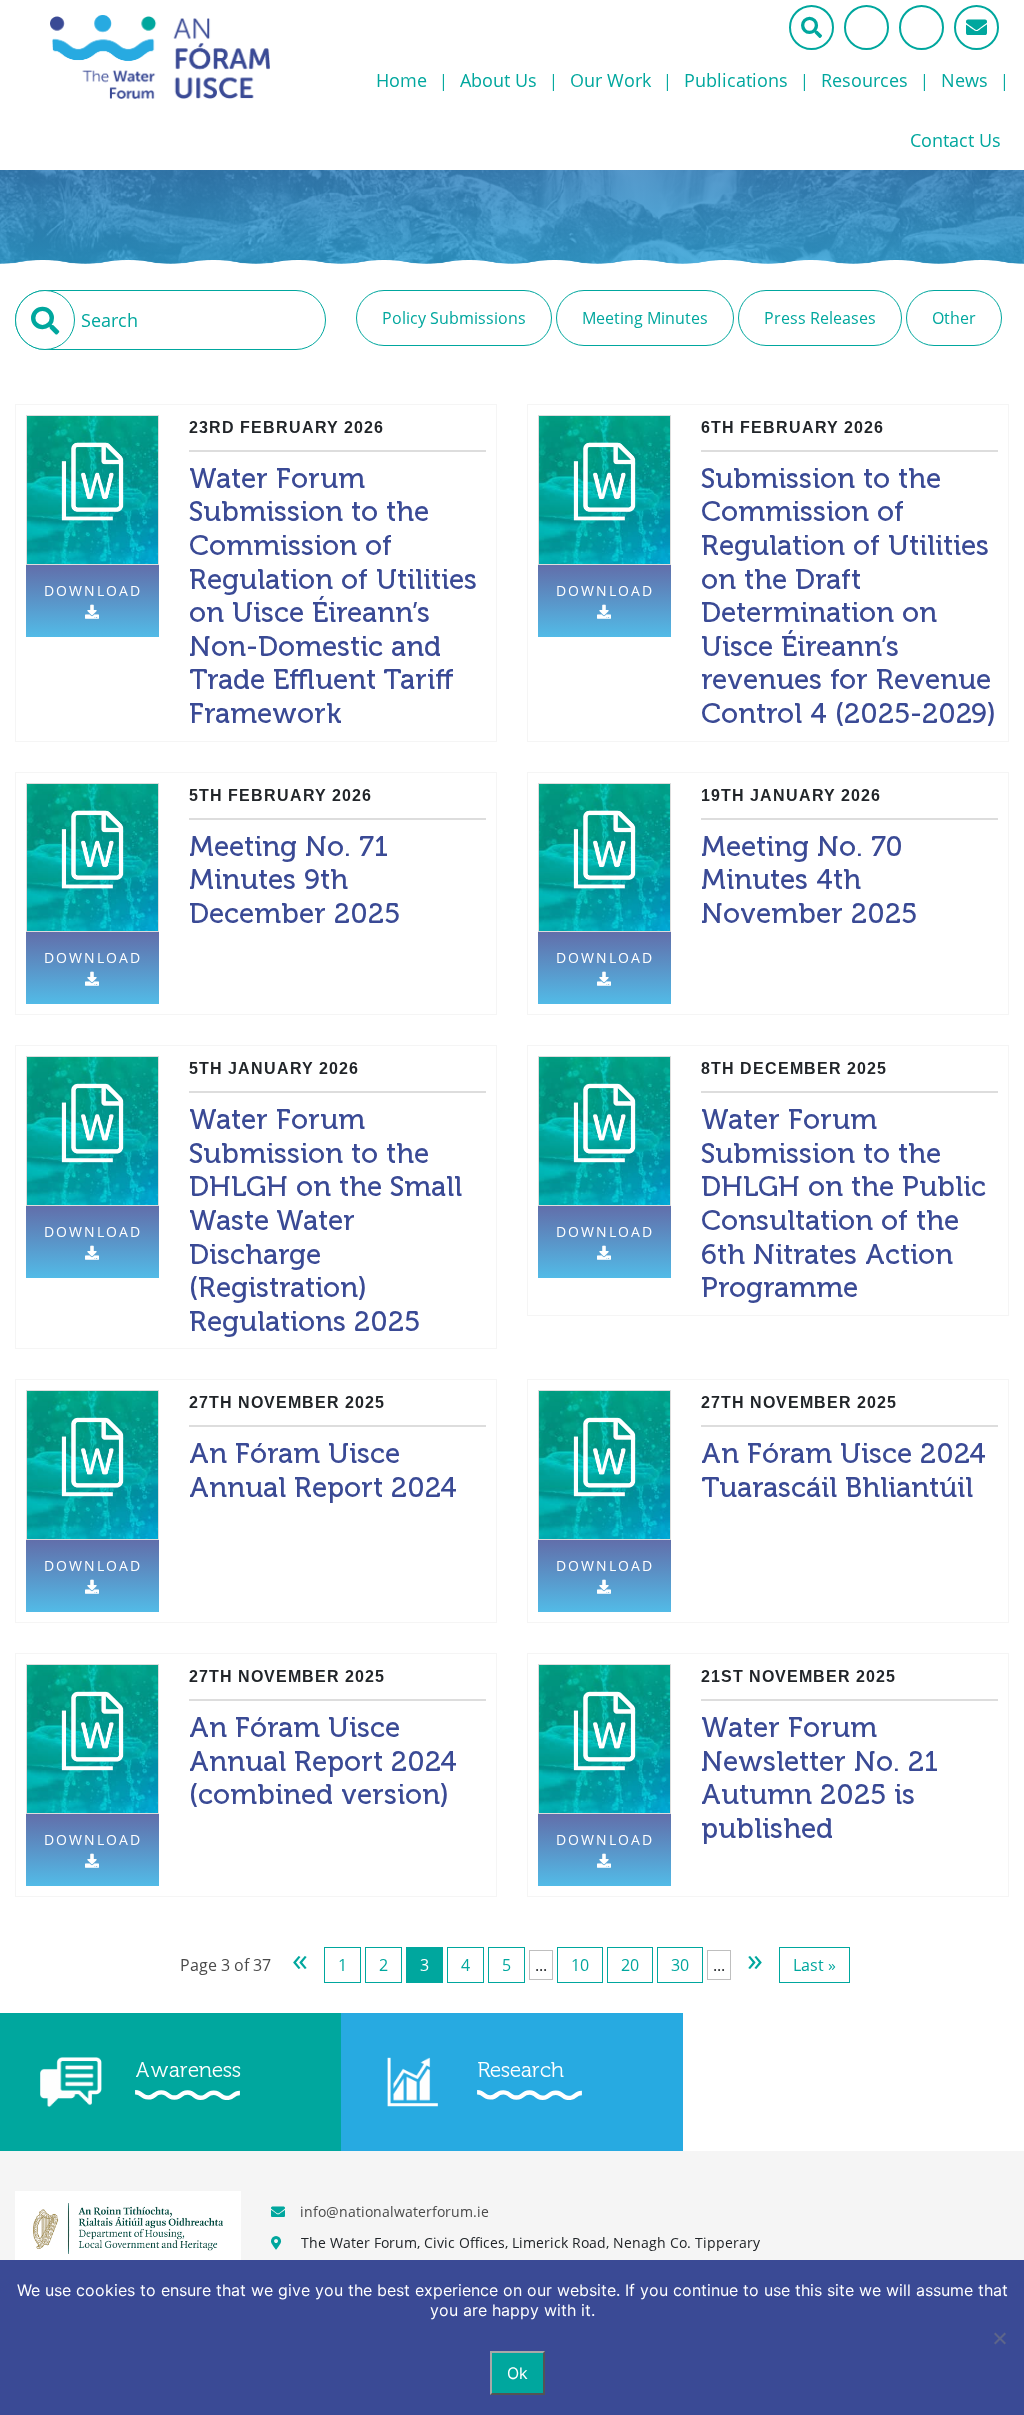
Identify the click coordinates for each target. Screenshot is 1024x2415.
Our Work (610, 80)
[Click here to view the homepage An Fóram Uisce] (180, 57)
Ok (517, 2373)
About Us (498, 80)
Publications (736, 80)
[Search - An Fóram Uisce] (811, 27)
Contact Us (955, 140)
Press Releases (820, 318)
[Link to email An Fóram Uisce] (976, 27)
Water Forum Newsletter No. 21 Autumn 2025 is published (819, 1778)
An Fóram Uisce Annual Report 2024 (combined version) (323, 1761)
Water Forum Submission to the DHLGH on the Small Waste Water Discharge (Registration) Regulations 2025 (325, 1220)
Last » (814, 1965)
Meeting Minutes (645, 318)
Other (954, 318)
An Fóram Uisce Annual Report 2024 (323, 1470)
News (964, 80)
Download (93, 590)
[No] (999, 2338)
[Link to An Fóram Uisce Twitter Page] (866, 27)
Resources (864, 80)
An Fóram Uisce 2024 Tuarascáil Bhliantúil (843, 1470)
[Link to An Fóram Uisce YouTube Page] (921, 27)
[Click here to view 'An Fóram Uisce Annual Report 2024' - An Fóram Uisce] (92, 1464)
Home (401, 80)
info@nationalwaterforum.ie (394, 2211)
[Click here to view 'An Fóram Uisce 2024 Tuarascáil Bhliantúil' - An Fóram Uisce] (604, 1464)
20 (630, 1965)
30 (680, 1965)
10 (580, 1965)
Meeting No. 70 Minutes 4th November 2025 (809, 880)
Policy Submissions (454, 318)
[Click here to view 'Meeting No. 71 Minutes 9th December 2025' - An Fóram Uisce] (92, 856)
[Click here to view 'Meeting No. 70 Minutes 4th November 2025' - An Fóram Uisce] (604, 856)
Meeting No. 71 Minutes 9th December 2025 (294, 880)
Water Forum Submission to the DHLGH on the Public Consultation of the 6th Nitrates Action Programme (843, 1203)
